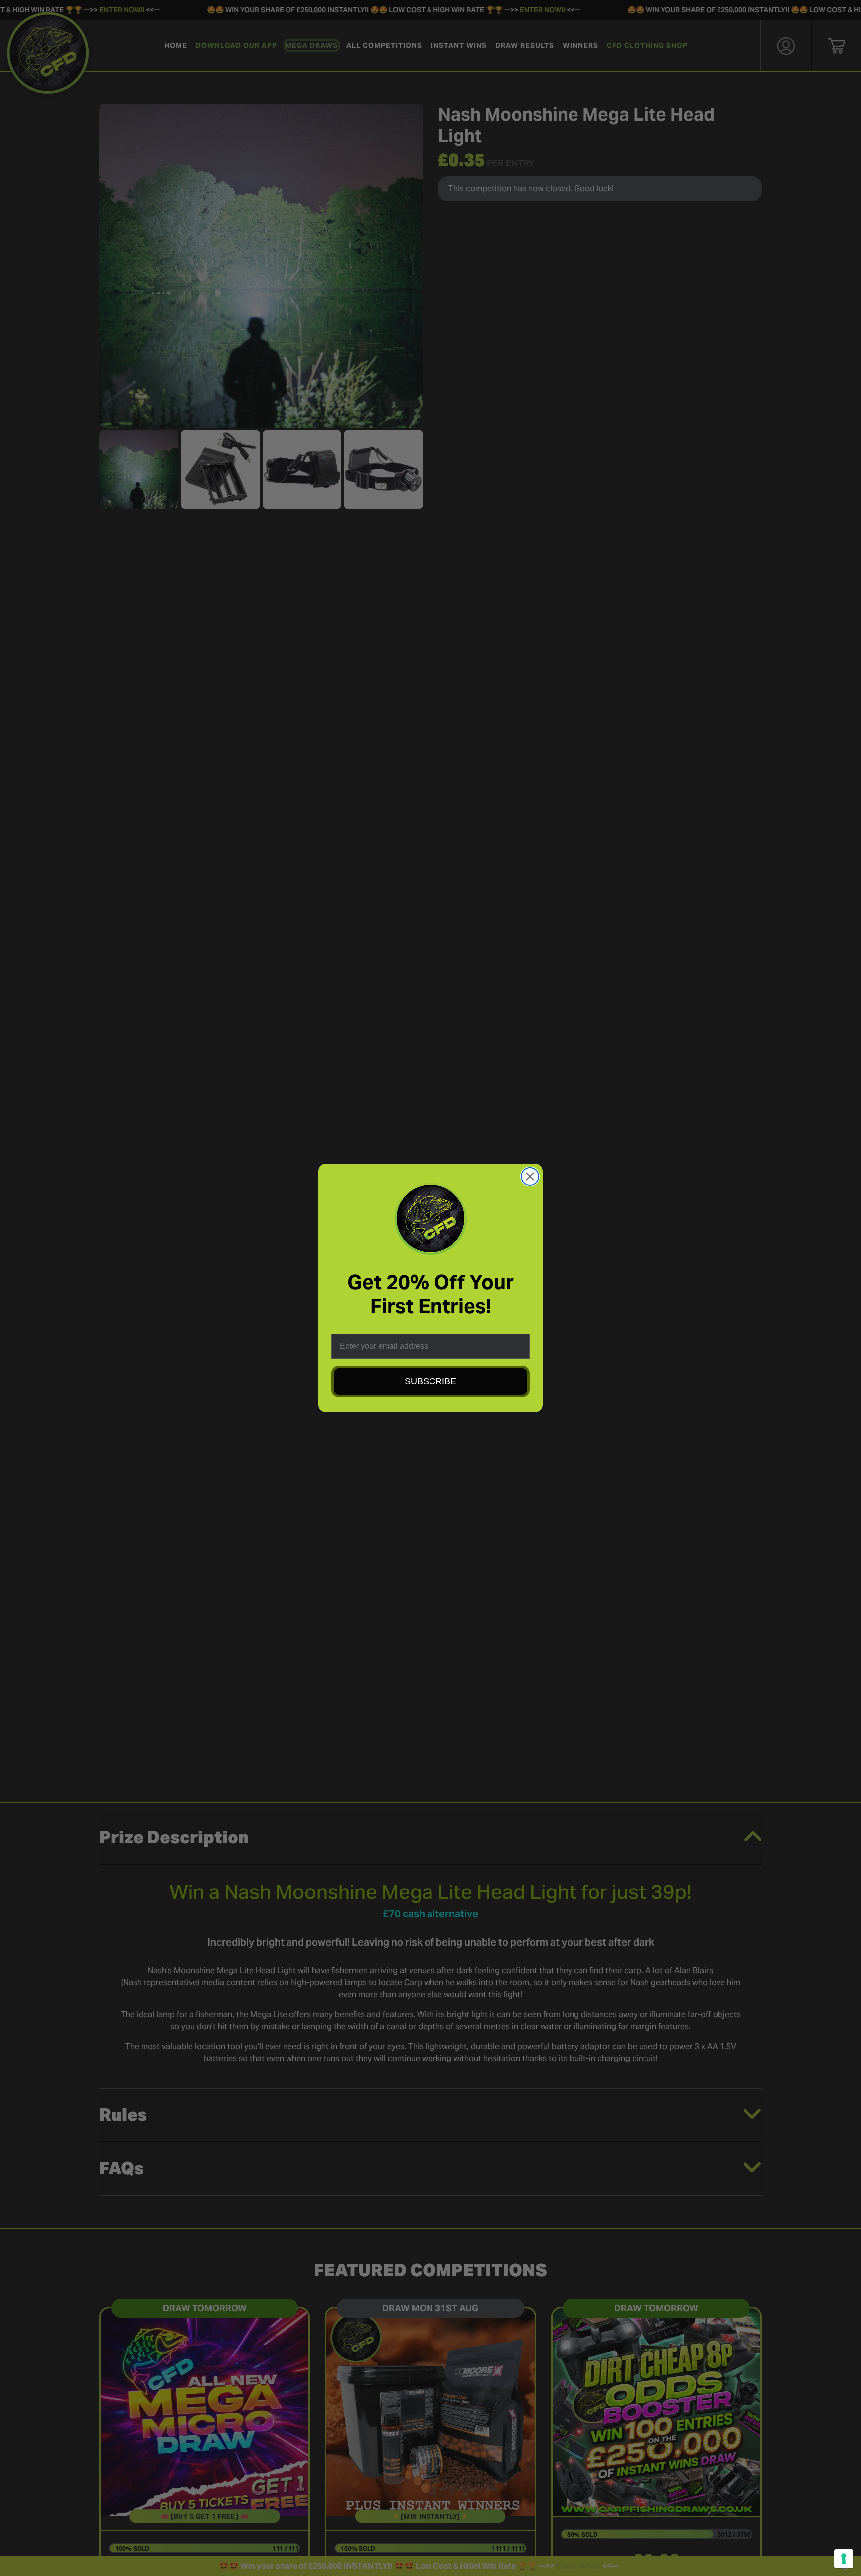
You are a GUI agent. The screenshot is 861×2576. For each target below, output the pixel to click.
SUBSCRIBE (430, 1381)
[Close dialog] (530, 1176)
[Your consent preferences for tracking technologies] (844, 2559)
